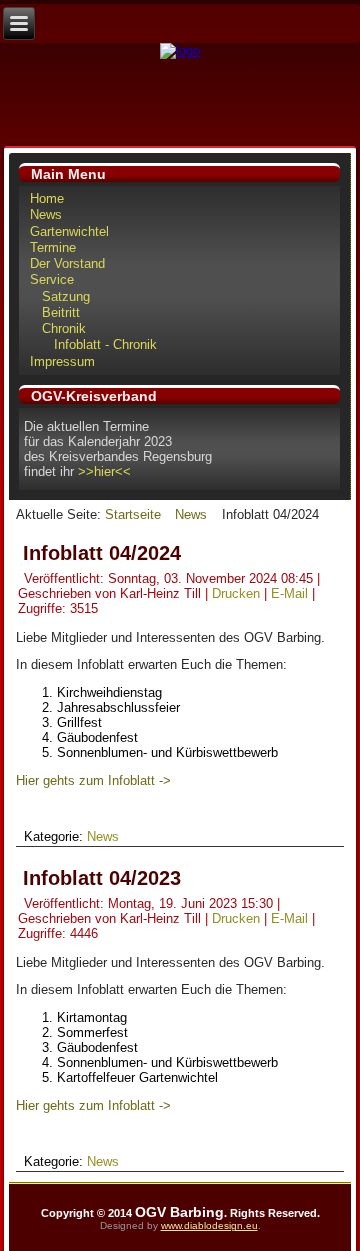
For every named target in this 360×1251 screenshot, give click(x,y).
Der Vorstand (67, 263)
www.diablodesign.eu (209, 1225)
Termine (53, 247)
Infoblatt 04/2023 (102, 878)
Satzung (66, 296)
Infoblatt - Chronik (105, 344)
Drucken (238, 593)
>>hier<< (104, 471)
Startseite (133, 514)
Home (47, 198)
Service (52, 279)
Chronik (64, 328)
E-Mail (291, 593)
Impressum (62, 361)
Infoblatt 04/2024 (102, 553)
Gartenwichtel (69, 231)
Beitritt (61, 312)
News (46, 214)
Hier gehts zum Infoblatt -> (93, 780)
